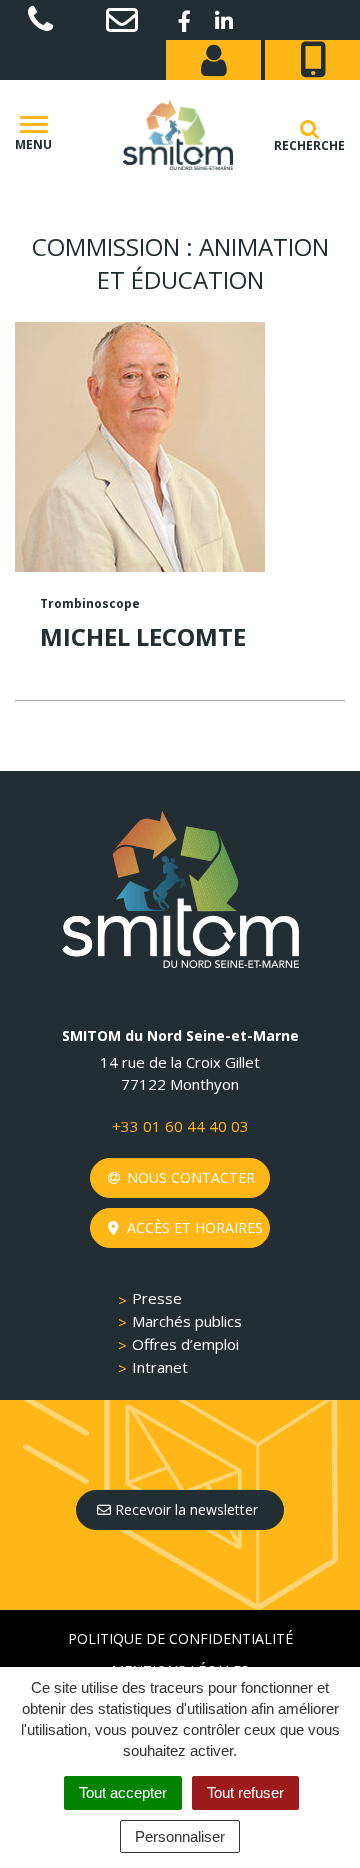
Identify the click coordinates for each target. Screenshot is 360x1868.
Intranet (160, 1367)
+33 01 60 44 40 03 (180, 1126)
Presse (157, 1298)
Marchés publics (187, 1321)
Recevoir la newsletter (184, 1509)
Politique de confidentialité (180, 1638)
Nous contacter (189, 1177)
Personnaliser (180, 1836)
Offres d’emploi (185, 1344)
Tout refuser (245, 1792)
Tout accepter (123, 1792)
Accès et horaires (193, 1227)
